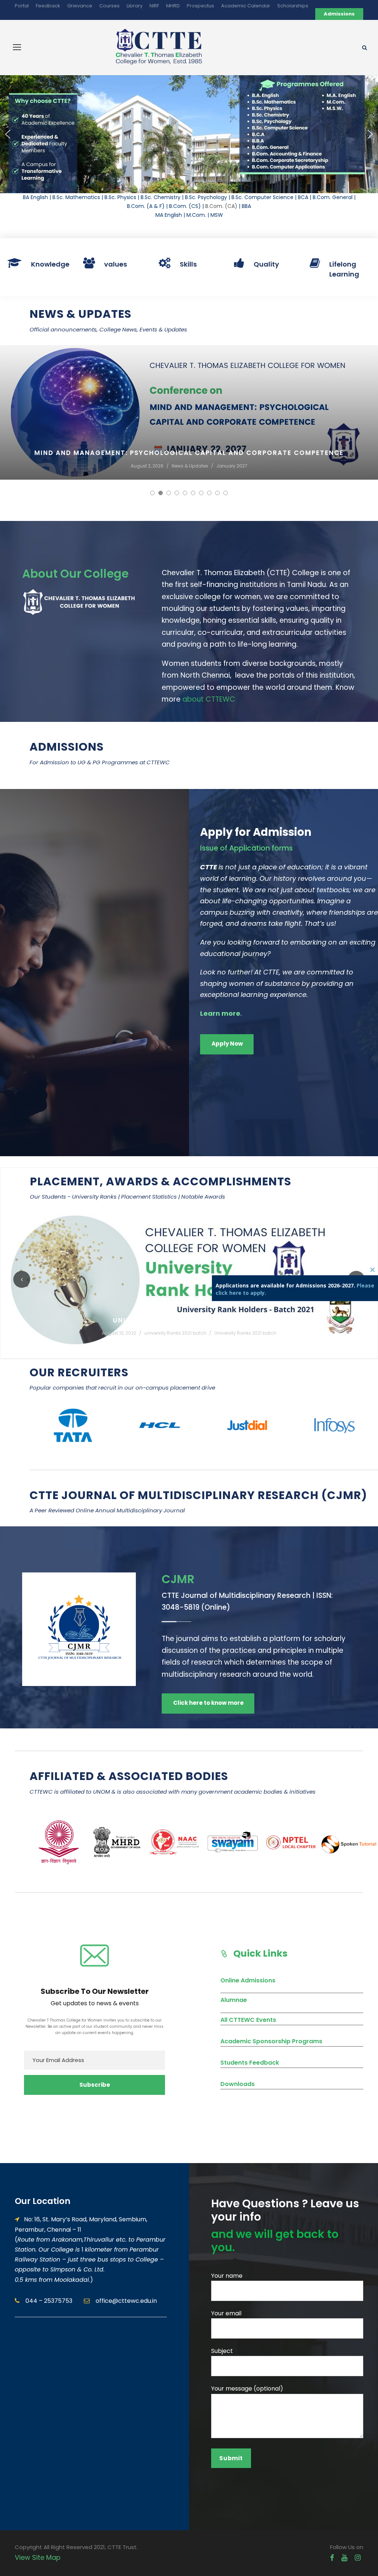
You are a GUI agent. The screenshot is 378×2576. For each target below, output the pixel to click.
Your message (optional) (247, 2389)
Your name (227, 2276)
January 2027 (232, 466)
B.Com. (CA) (221, 206)
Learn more (220, 1013)
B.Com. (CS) (185, 206)
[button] (8, 134)
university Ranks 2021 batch (175, 1333)
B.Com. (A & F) (146, 206)
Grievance (80, 6)
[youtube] (344, 2558)
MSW (217, 215)
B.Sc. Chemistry (161, 197)
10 (226, 493)
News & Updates (190, 466)
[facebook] (332, 2558)
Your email (226, 2313)
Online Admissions (248, 1980)
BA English (35, 197)
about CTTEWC (209, 699)
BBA (246, 206)
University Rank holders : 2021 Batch (189, 1320)
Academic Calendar (246, 6)
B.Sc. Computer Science (262, 197)
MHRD (173, 6)
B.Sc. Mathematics (76, 197)
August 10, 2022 (119, 1333)
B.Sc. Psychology (206, 197)
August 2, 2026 (147, 466)
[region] (189, 134)
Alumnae (234, 2000)
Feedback (48, 6)
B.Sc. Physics (120, 197)
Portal (22, 6)
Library (135, 6)
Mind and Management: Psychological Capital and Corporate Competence (189, 453)
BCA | (305, 197)
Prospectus (200, 6)
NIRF (154, 6)
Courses (109, 6)
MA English (169, 215)
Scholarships (293, 6)
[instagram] (358, 2558)
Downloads (238, 2084)
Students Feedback (250, 2063)
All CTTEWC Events (248, 2020)
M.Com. (196, 215)
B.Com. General (333, 197)
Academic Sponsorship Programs (271, 2041)
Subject (222, 2351)
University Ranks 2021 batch (245, 1333)
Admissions (339, 14)
